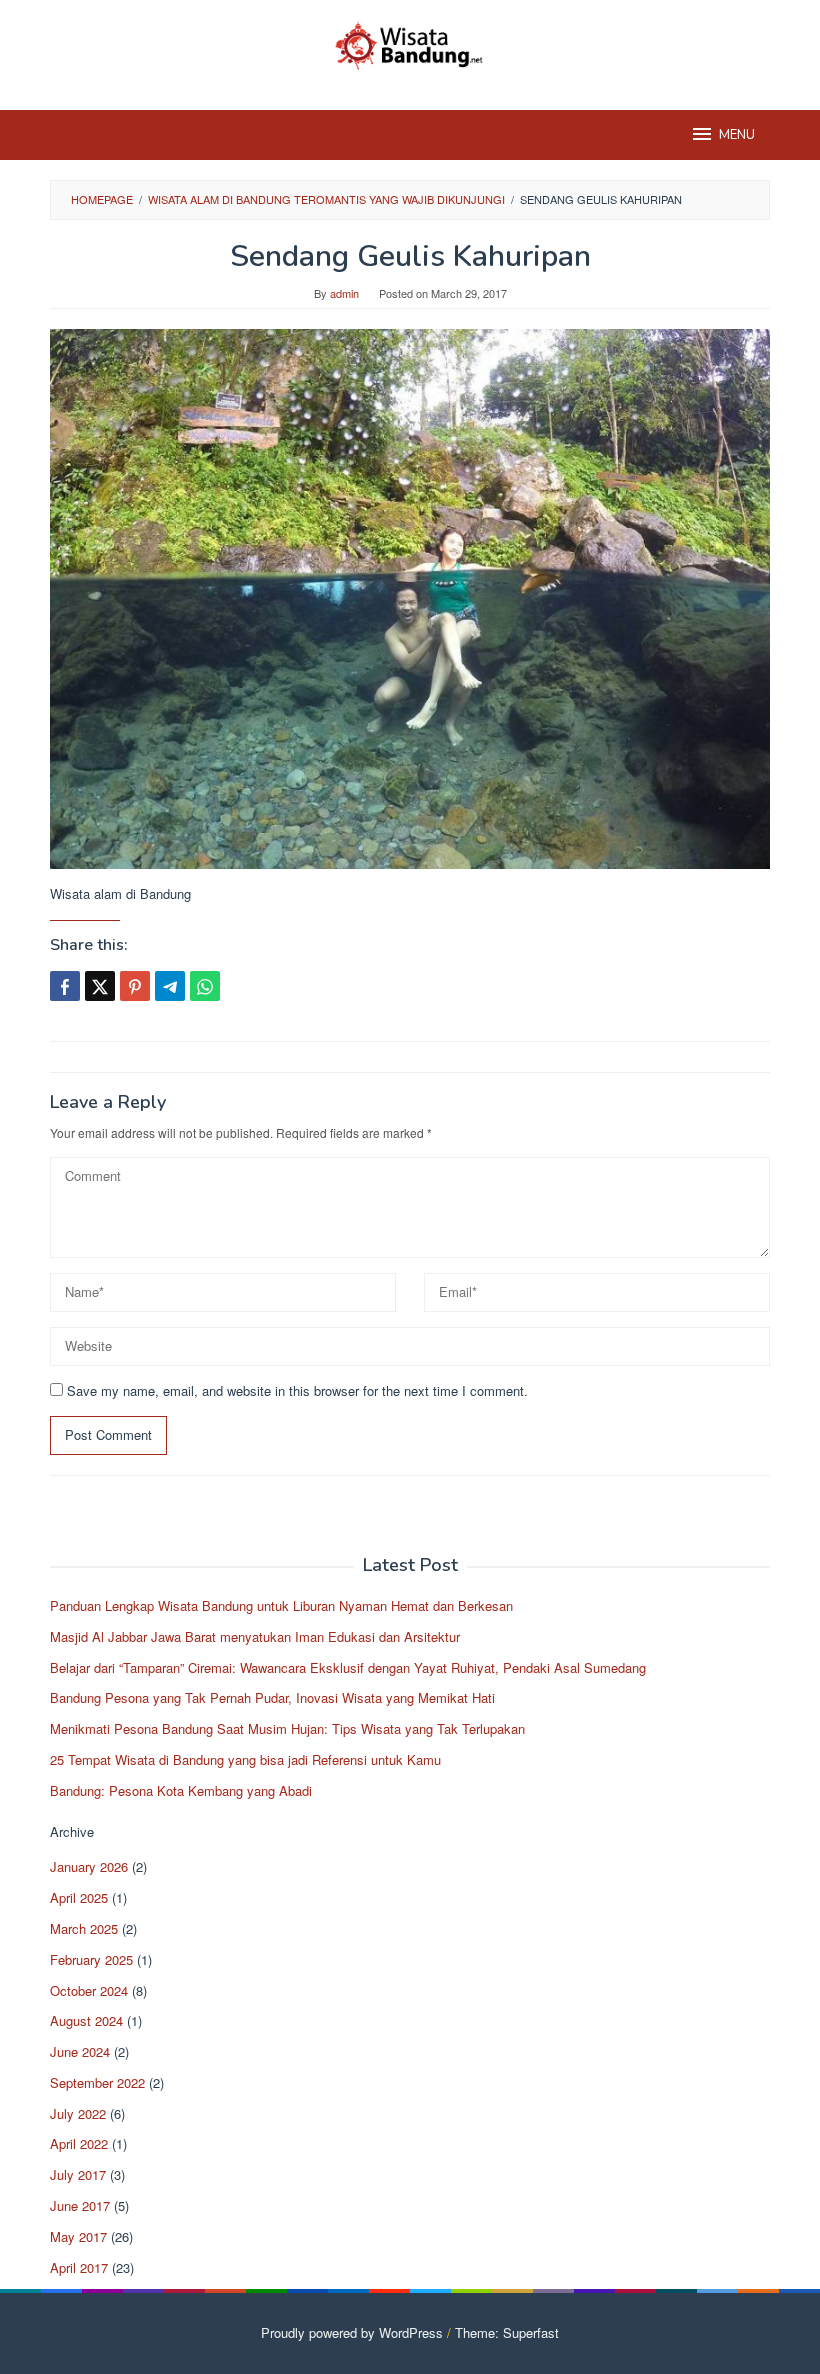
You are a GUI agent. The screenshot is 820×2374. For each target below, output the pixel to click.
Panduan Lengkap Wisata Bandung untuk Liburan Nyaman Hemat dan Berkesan (281, 1605)
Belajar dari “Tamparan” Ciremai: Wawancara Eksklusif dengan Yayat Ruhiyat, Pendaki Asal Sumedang (348, 1667)
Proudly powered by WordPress (352, 2332)
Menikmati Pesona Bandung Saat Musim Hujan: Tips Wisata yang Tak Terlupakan (287, 1728)
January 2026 (89, 1866)
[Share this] (65, 986)
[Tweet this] (100, 986)
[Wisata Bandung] (410, 42)
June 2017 (80, 2205)
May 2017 (78, 2236)
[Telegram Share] (170, 986)
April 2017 (79, 2267)
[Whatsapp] (205, 986)
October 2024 (89, 1990)
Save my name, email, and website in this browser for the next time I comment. (297, 1390)
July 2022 (78, 2113)
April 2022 (79, 2143)
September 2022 (97, 2082)
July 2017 (78, 2174)
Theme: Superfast (507, 2332)
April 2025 (79, 1897)
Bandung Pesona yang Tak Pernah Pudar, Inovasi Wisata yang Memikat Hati (272, 1697)
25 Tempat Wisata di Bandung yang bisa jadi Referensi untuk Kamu (245, 1759)
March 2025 (84, 1928)
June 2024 (80, 2051)
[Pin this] (135, 986)
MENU (737, 135)
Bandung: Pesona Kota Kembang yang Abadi (181, 1790)
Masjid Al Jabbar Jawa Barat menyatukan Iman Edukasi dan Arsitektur (255, 1636)
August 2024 (86, 2020)
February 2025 (91, 1959)
